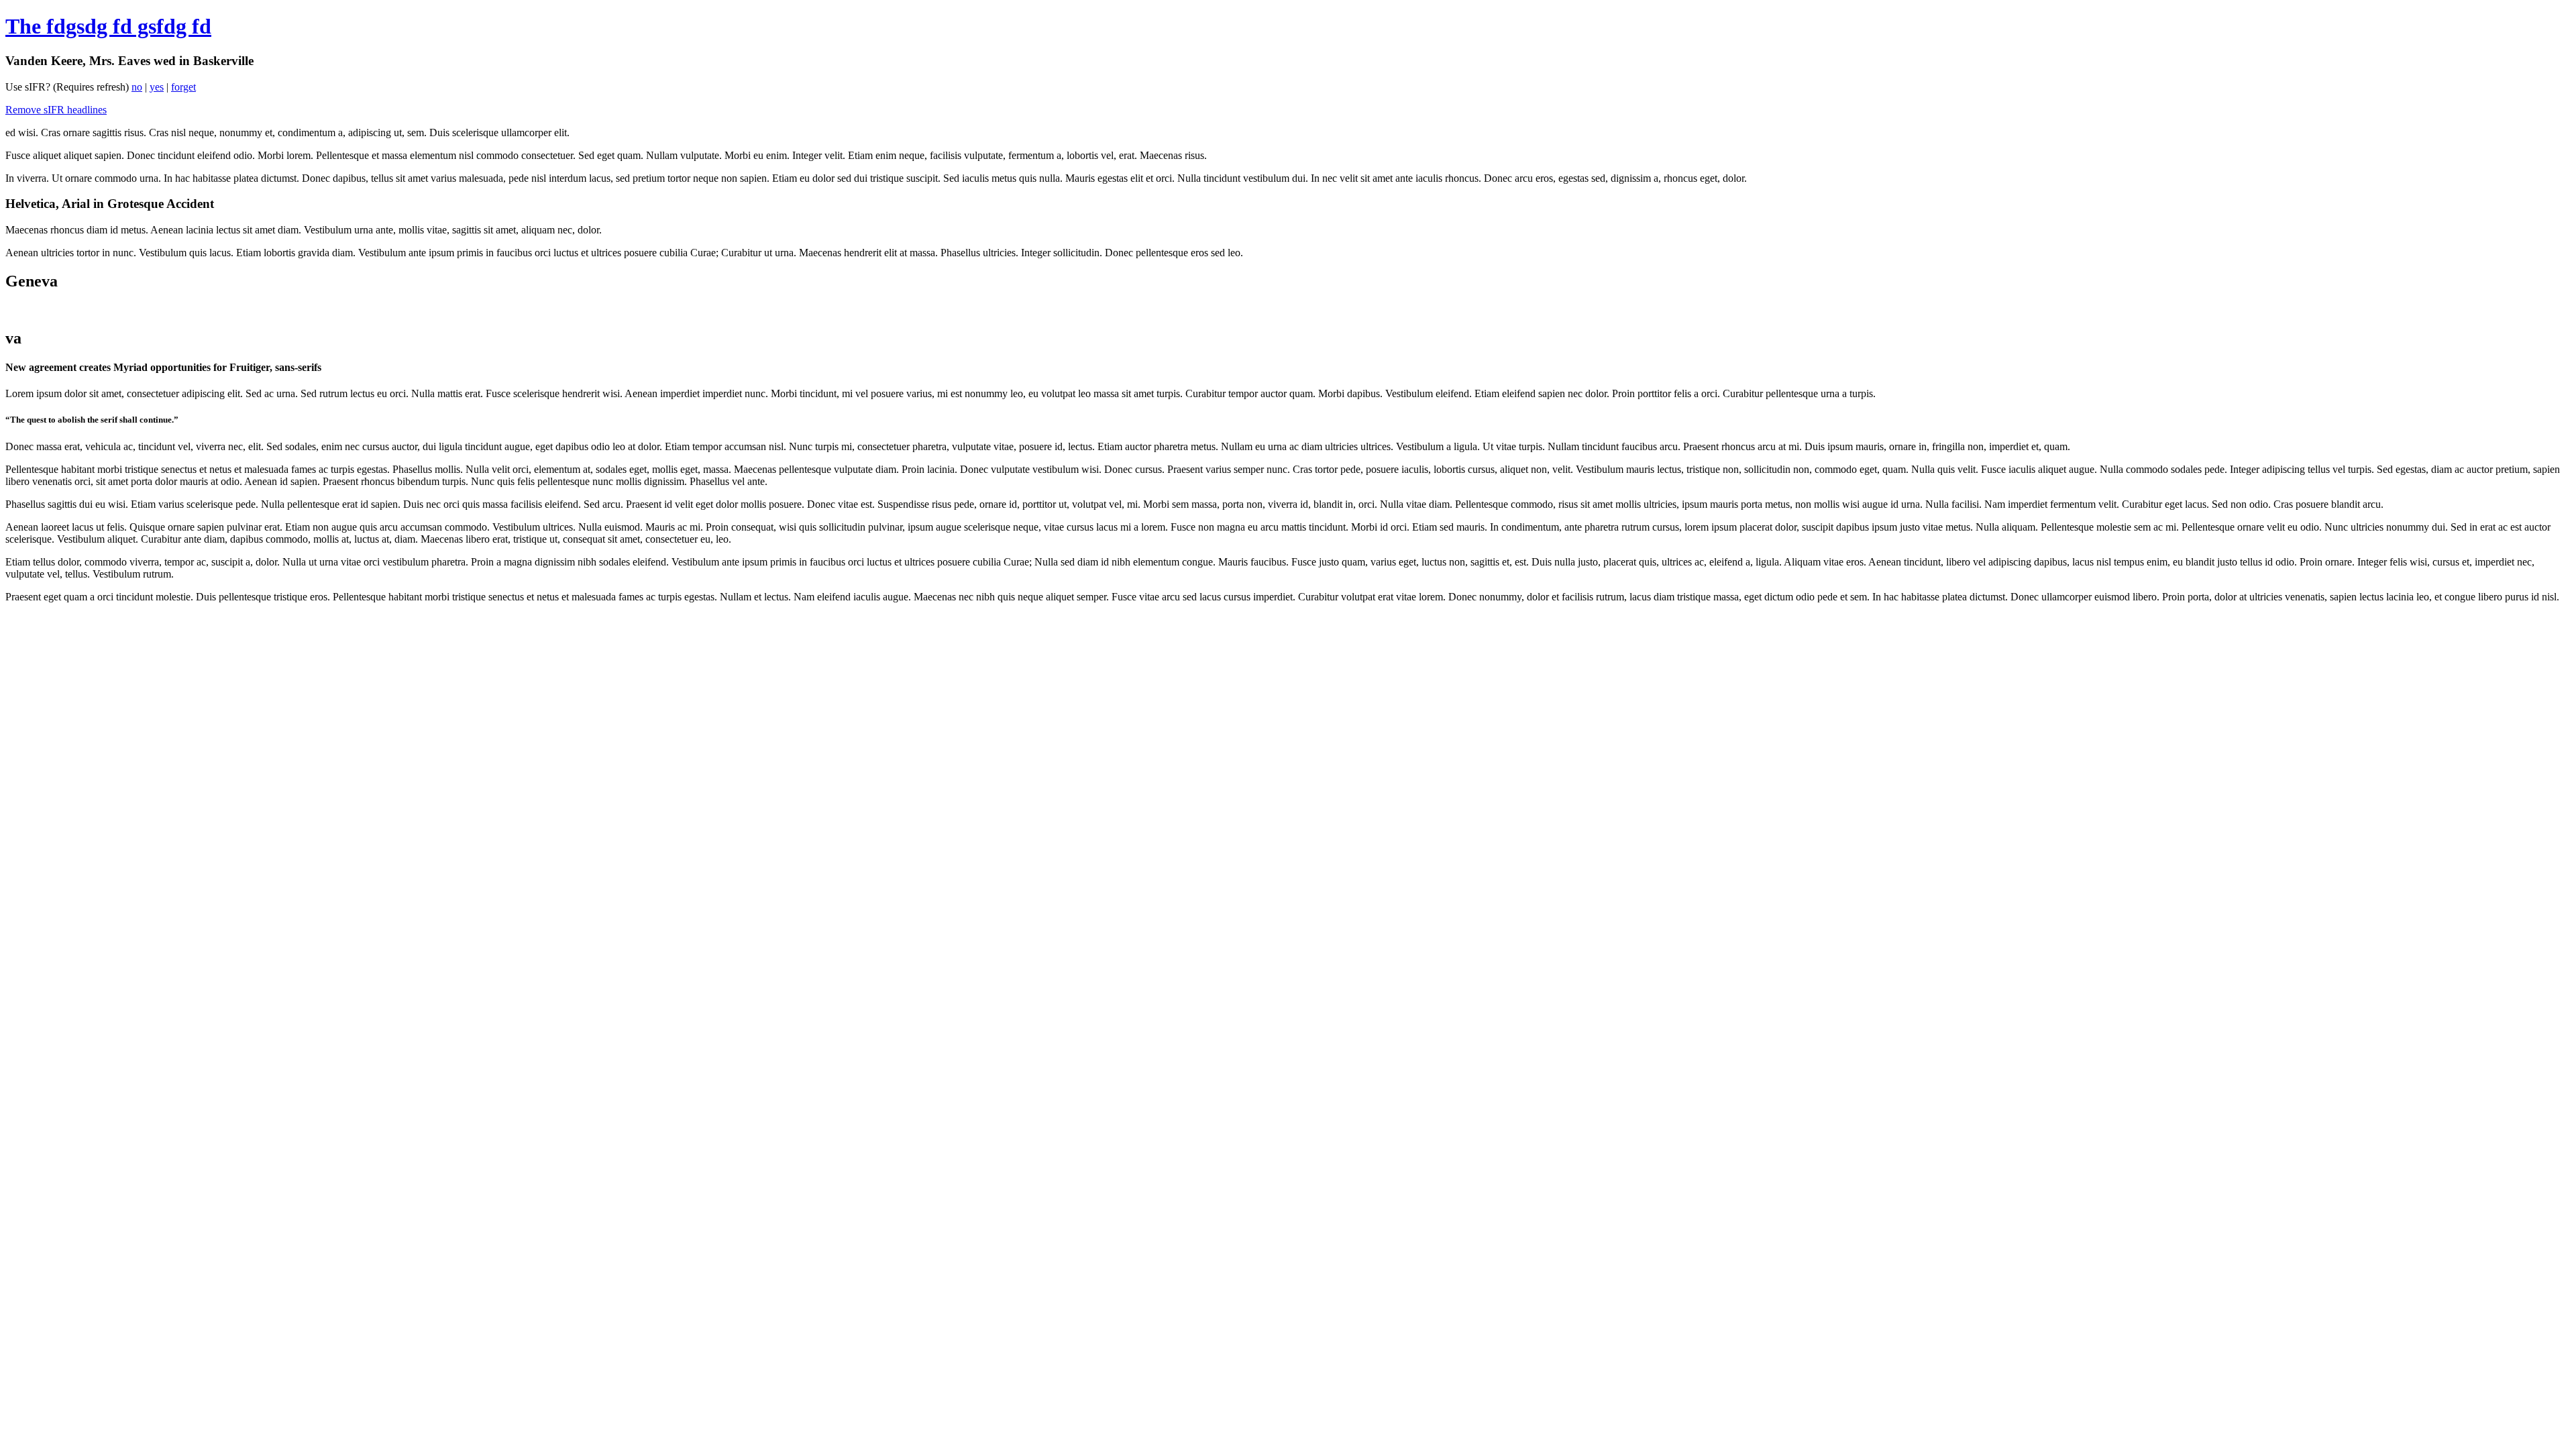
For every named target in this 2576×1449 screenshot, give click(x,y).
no (137, 87)
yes (157, 87)
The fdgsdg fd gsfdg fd (108, 26)
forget (183, 87)
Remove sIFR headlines (56, 110)
